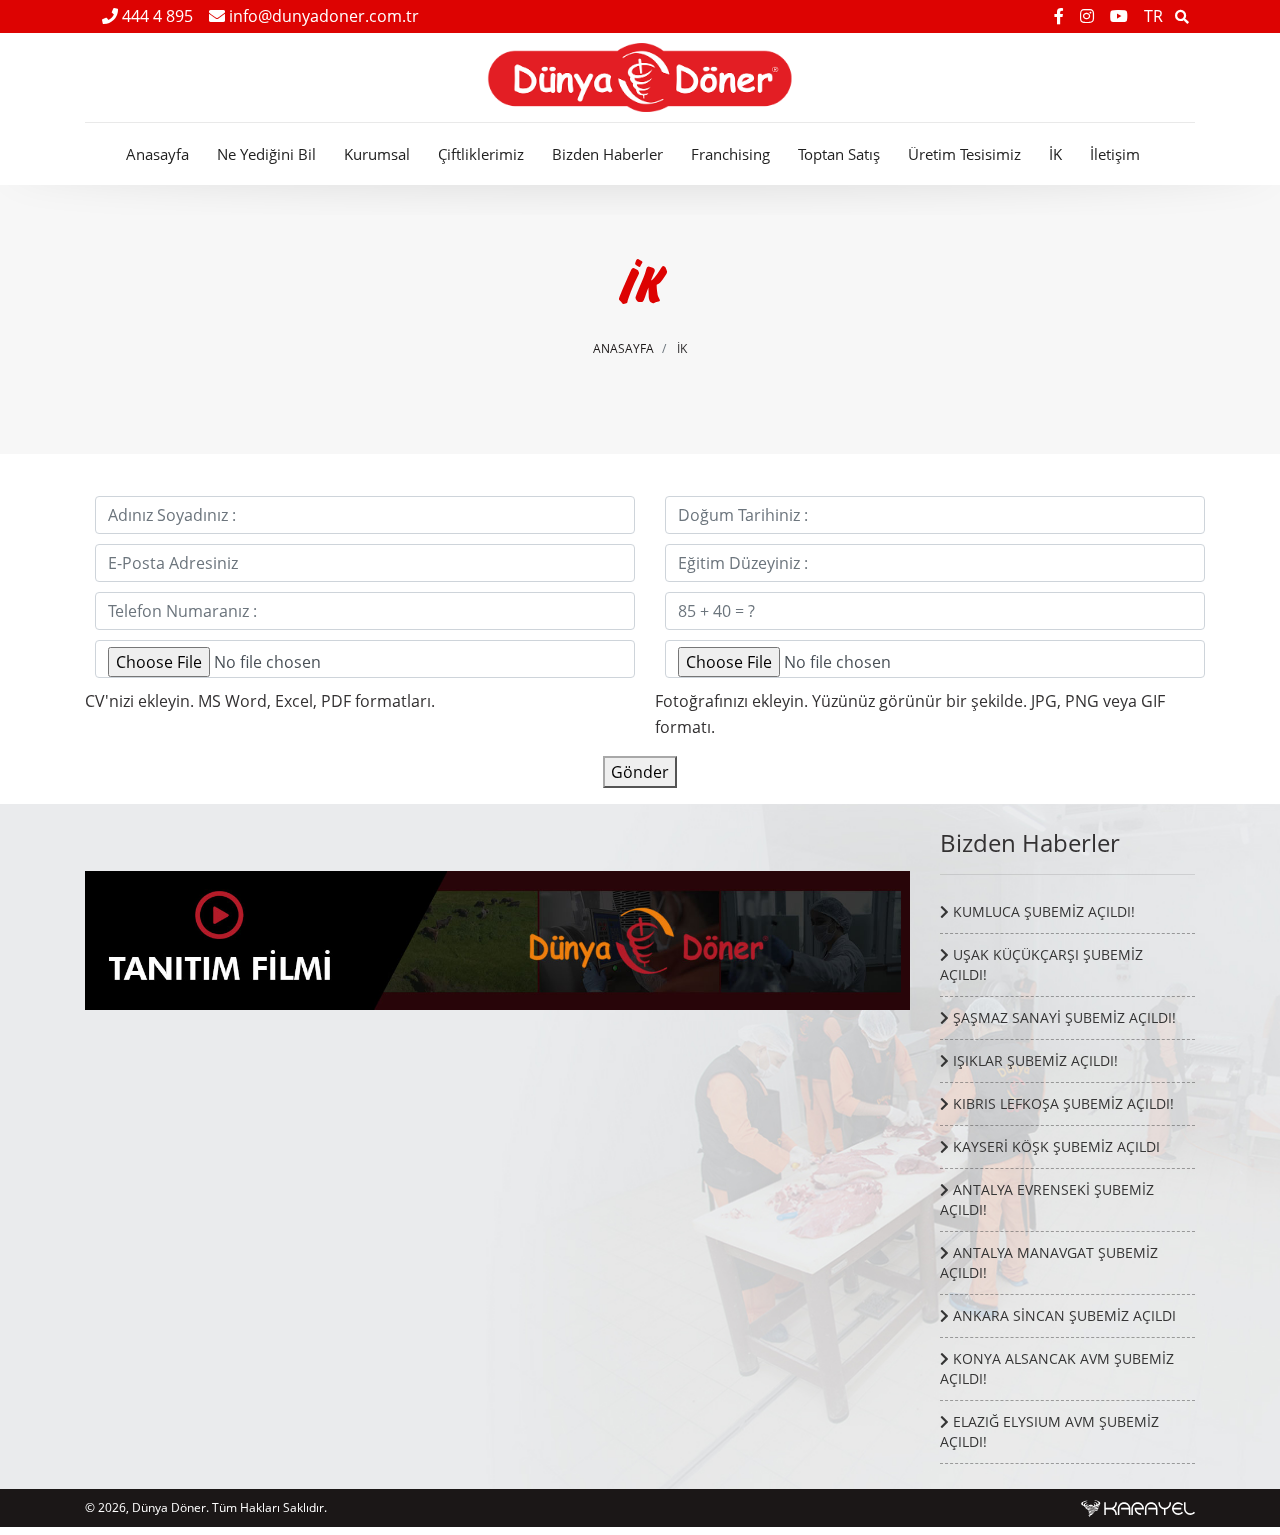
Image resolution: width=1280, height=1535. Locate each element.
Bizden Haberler (607, 154)
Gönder (640, 772)
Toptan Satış (839, 154)
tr (1153, 16)
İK (1055, 154)
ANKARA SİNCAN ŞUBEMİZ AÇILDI (1062, 1315)
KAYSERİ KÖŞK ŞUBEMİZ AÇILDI (1054, 1146)
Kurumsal (377, 154)
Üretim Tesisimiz (964, 154)
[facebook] (1061, 16)
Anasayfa (157, 154)
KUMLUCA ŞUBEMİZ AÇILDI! (1042, 911)
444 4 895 (155, 16)
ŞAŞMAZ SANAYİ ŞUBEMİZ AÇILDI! (1062, 1017)
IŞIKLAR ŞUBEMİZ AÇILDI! (1033, 1060)
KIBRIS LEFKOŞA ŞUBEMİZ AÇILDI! (1061, 1103)
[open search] (1182, 16)
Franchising (730, 154)
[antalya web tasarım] (1138, 1507)
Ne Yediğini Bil (266, 154)
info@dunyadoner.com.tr (322, 16)
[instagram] (1089, 16)
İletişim (1115, 154)
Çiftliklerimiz (481, 154)
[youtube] (1121, 16)
